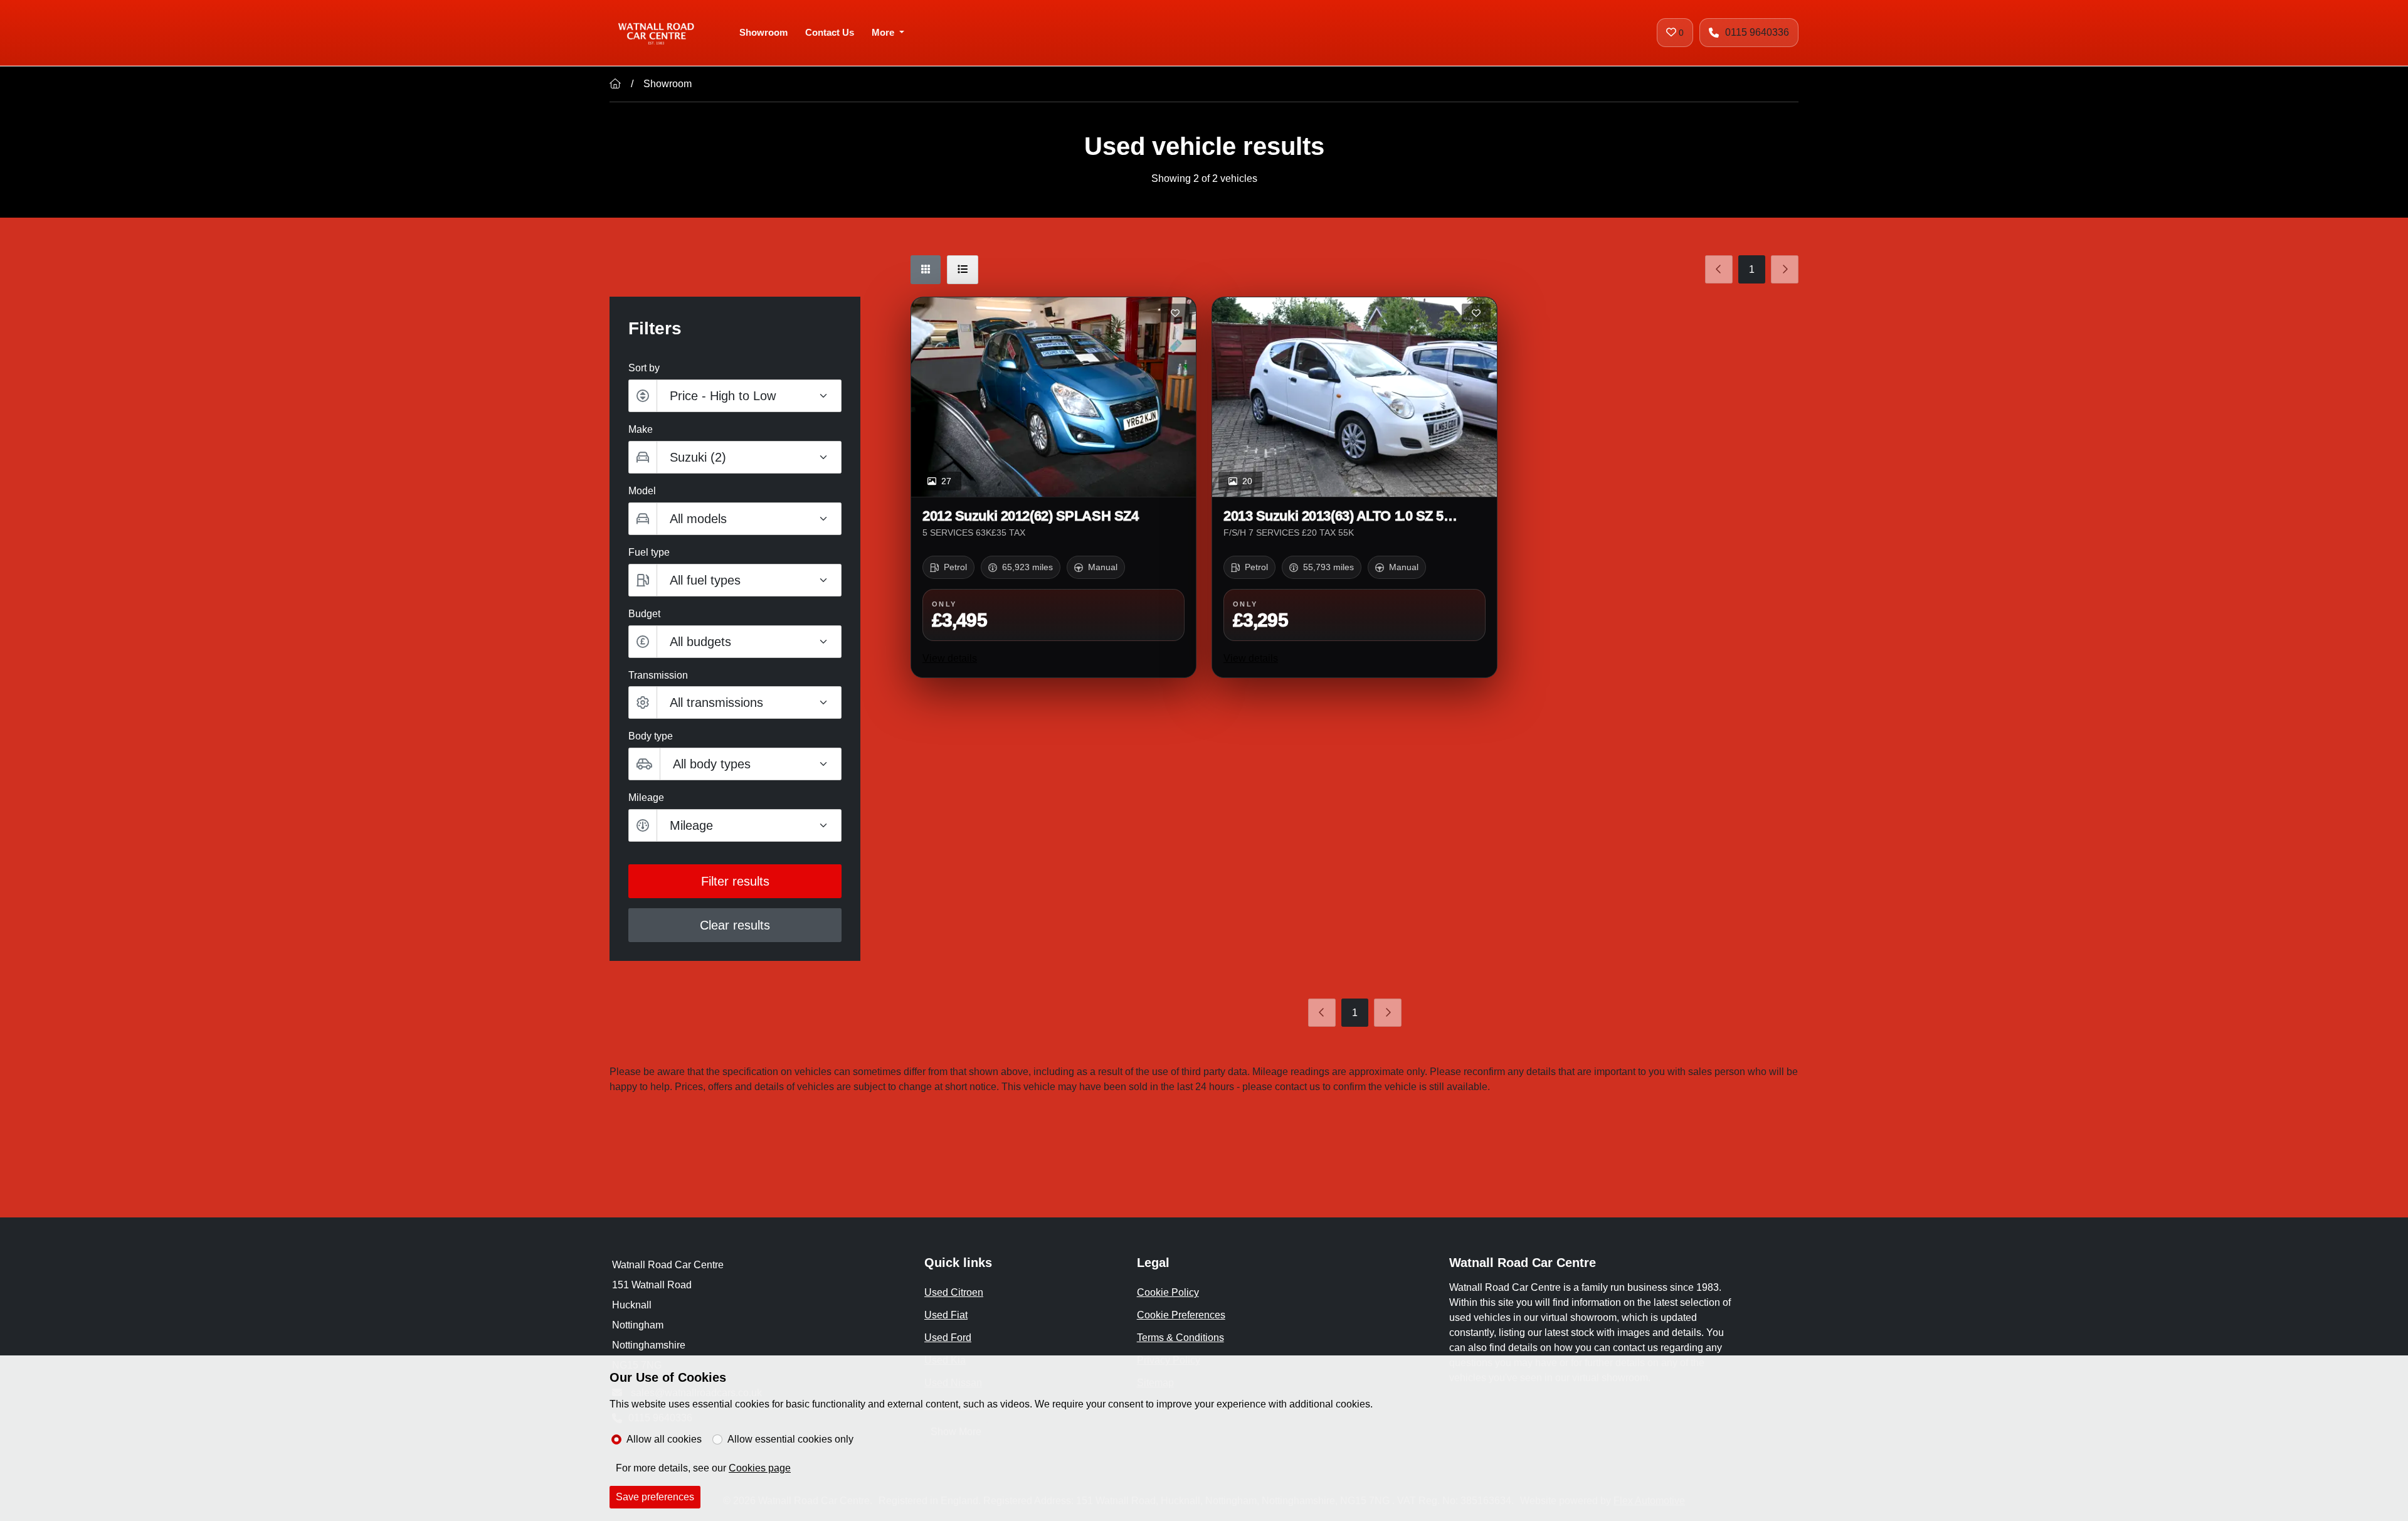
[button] (735, 642)
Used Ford (948, 1338)
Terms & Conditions (1180, 1338)
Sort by (644, 368)
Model (642, 491)
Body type (651, 736)
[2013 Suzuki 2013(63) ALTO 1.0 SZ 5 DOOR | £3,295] (1354, 397)
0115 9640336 (1757, 32)
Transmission (658, 675)
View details (950, 658)
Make (641, 429)
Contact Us (830, 32)
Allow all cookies (664, 1439)
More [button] (883, 32)
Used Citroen (954, 1292)
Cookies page (760, 1468)
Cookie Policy (1168, 1292)
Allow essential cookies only (790, 1439)
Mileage (646, 798)
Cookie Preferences (1181, 1315)
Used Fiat (946, 1315)
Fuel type (649, 552)
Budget (644, 614)
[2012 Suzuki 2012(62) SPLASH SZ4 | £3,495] (1053, 397)
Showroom (763, 32)
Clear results (735, 925)
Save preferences (655, 1497)
